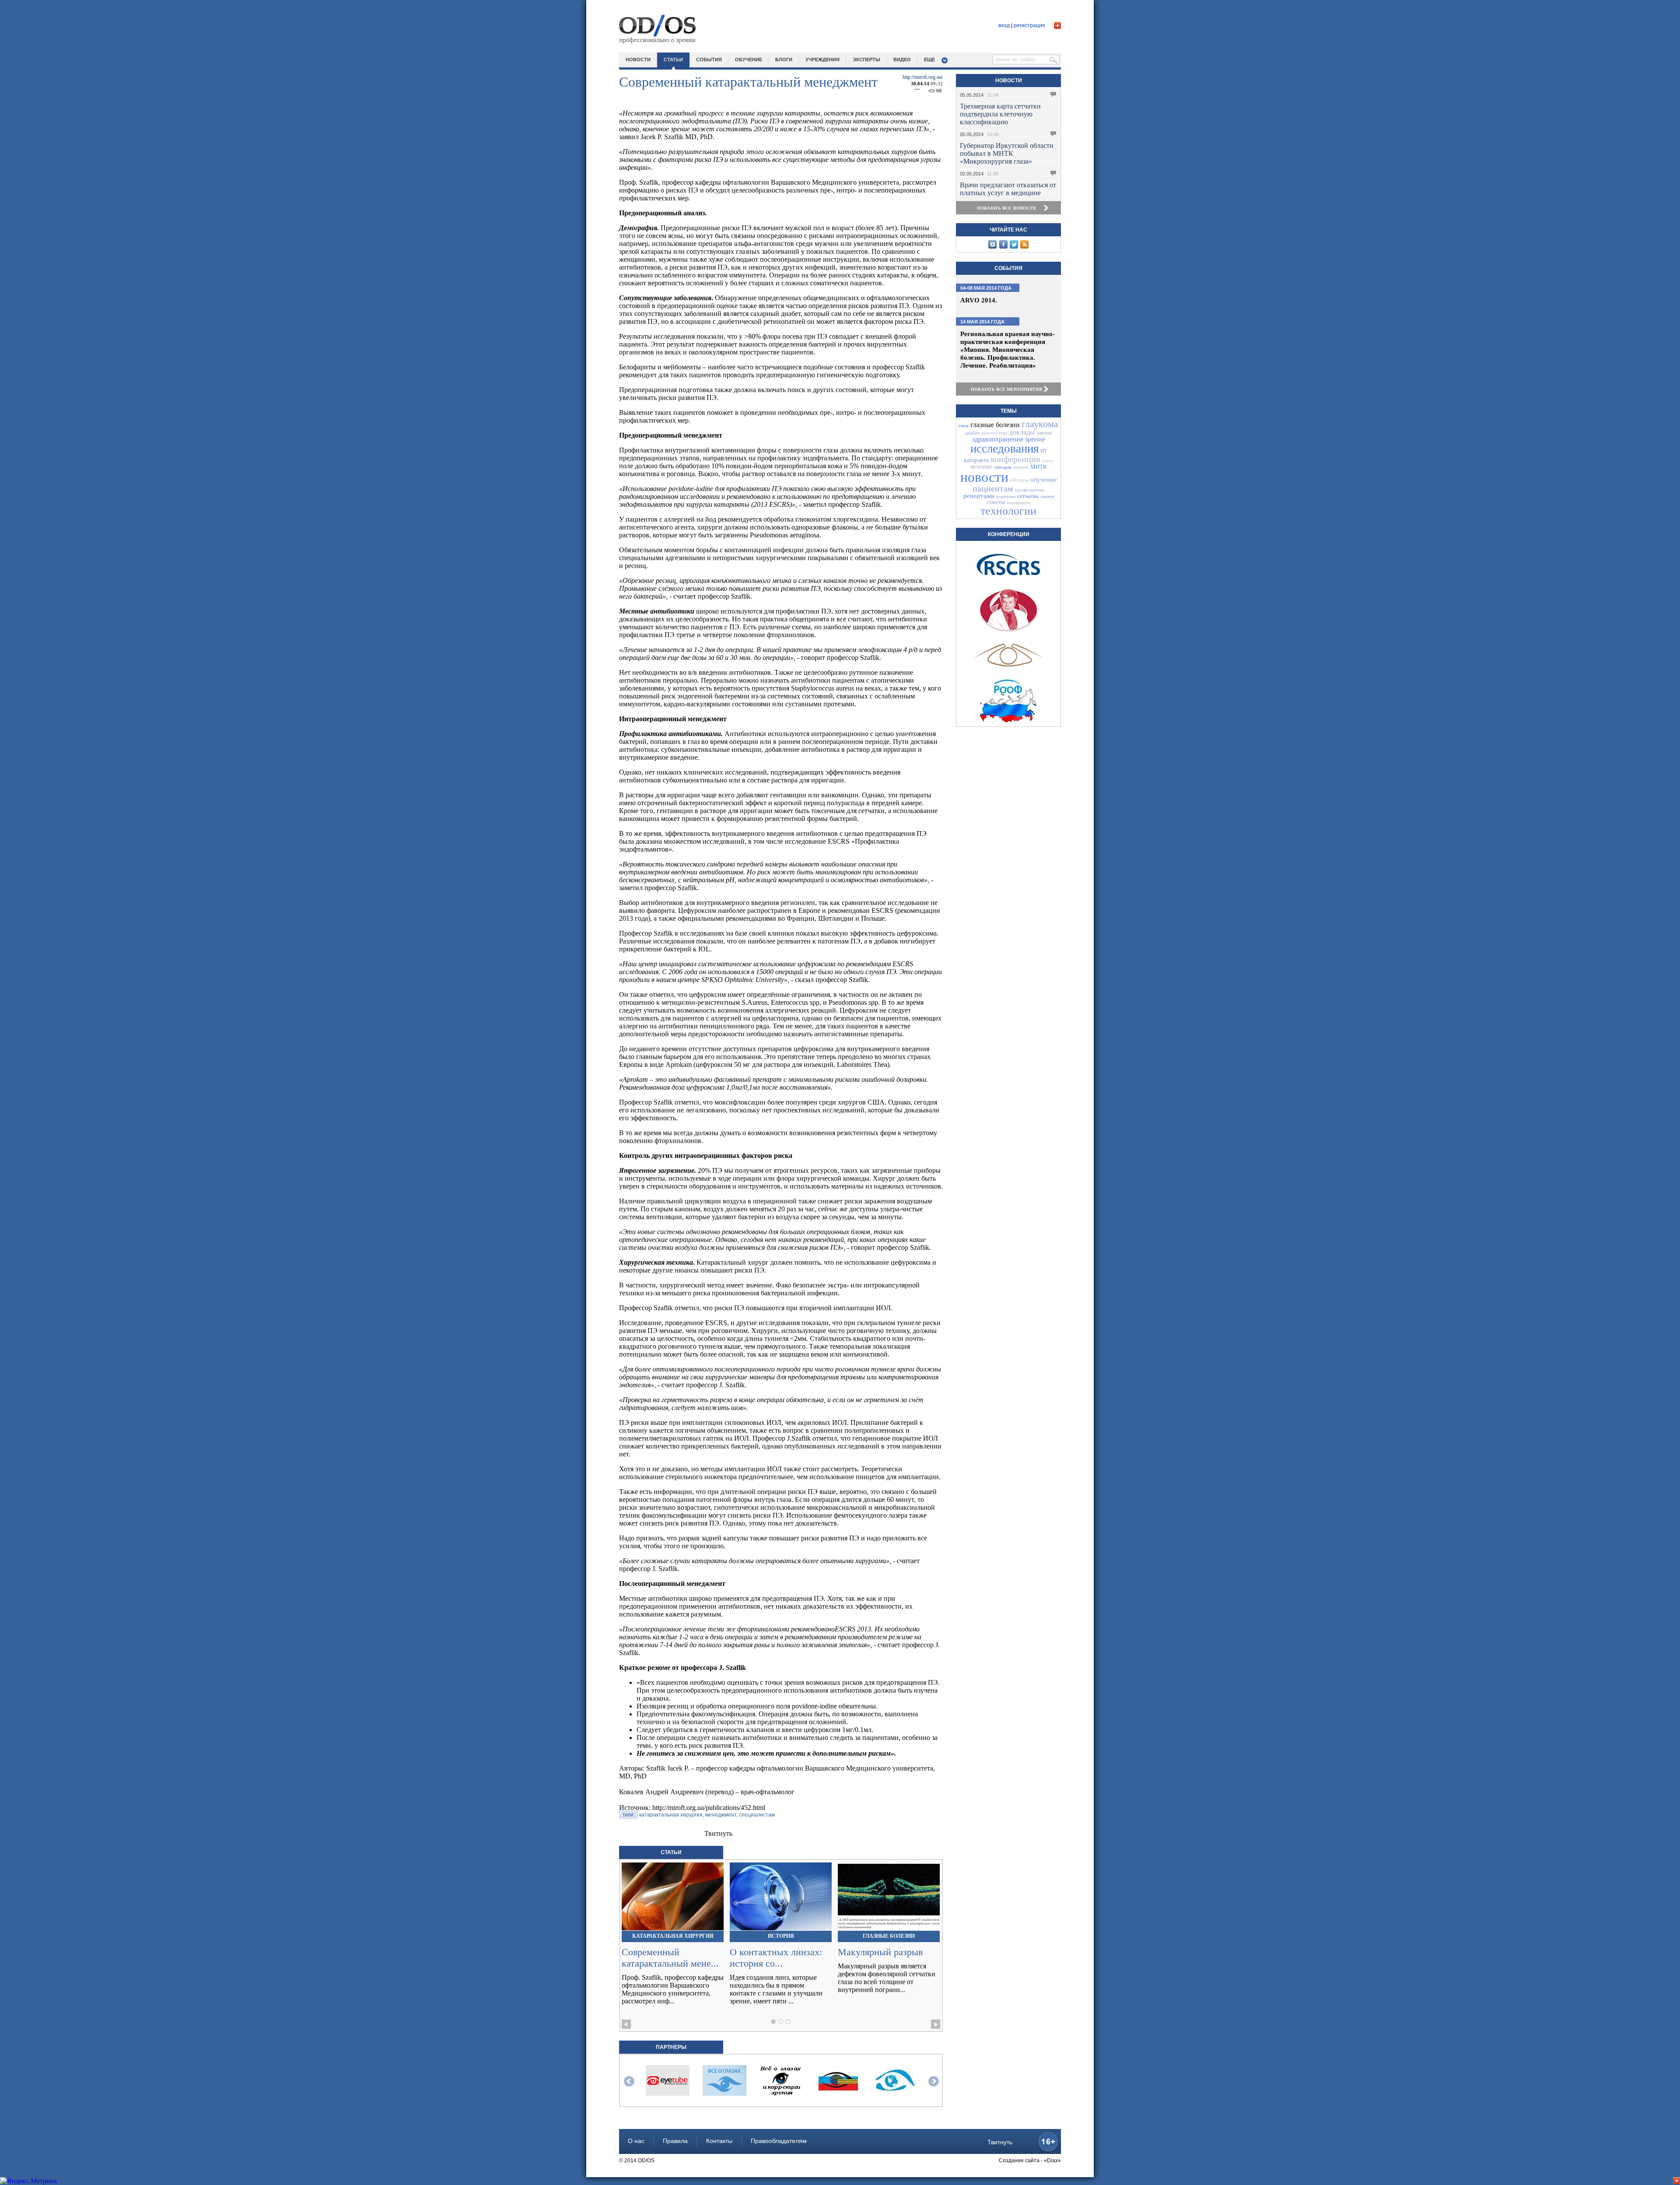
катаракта (976, 460)
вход (1004, 25)
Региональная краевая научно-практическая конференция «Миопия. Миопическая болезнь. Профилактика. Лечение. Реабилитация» (1008, 350)
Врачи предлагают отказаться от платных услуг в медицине (1008, 189)
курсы (1047, 461)
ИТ (1044, 451)
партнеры (671, 2047)
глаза (964, 425)
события (709, 60)
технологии (1008, 511)
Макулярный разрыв (880, 1952)
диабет (972, 433)
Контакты (719, 2141)
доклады (1022, 432)
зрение (1035, 439)
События (1008, 268)
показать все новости (1006, 208)
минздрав (1003, 467)
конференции (1009, 534)
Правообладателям (779, 2141)
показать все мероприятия (1006, 389)
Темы (1009, 411)
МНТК (1039, 467)
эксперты (866, 60)
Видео (902, 60)
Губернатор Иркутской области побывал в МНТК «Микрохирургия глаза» (1007, 153)
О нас (636, 2141)
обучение (749, 60)
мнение (1021, 467)
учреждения (822, 60)
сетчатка (1028, 496)
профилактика (1030, 490)
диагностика (994, 433)
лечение (981, 466)
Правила (675, 2141)
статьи (673, 60)
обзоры (1019, 480)
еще (929, 60)
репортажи (979, 496)
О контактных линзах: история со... (776, 1958)
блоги (784, 60)
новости (638, 60)
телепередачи (1018, 503)
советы (996, 502)
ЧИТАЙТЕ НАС (1008, 230)
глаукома (1040, 424)
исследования (1004, 449)
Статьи (671, 1852)
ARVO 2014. (980, 300)
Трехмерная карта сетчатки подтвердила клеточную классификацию (1000, 114)
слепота (1047, 496)
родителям (1006, 496)
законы (1044, 433)
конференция (1015, 459)
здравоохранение (998, 439)
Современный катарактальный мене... (670, 1958)
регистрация (1029, 25)
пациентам (993, 488)
